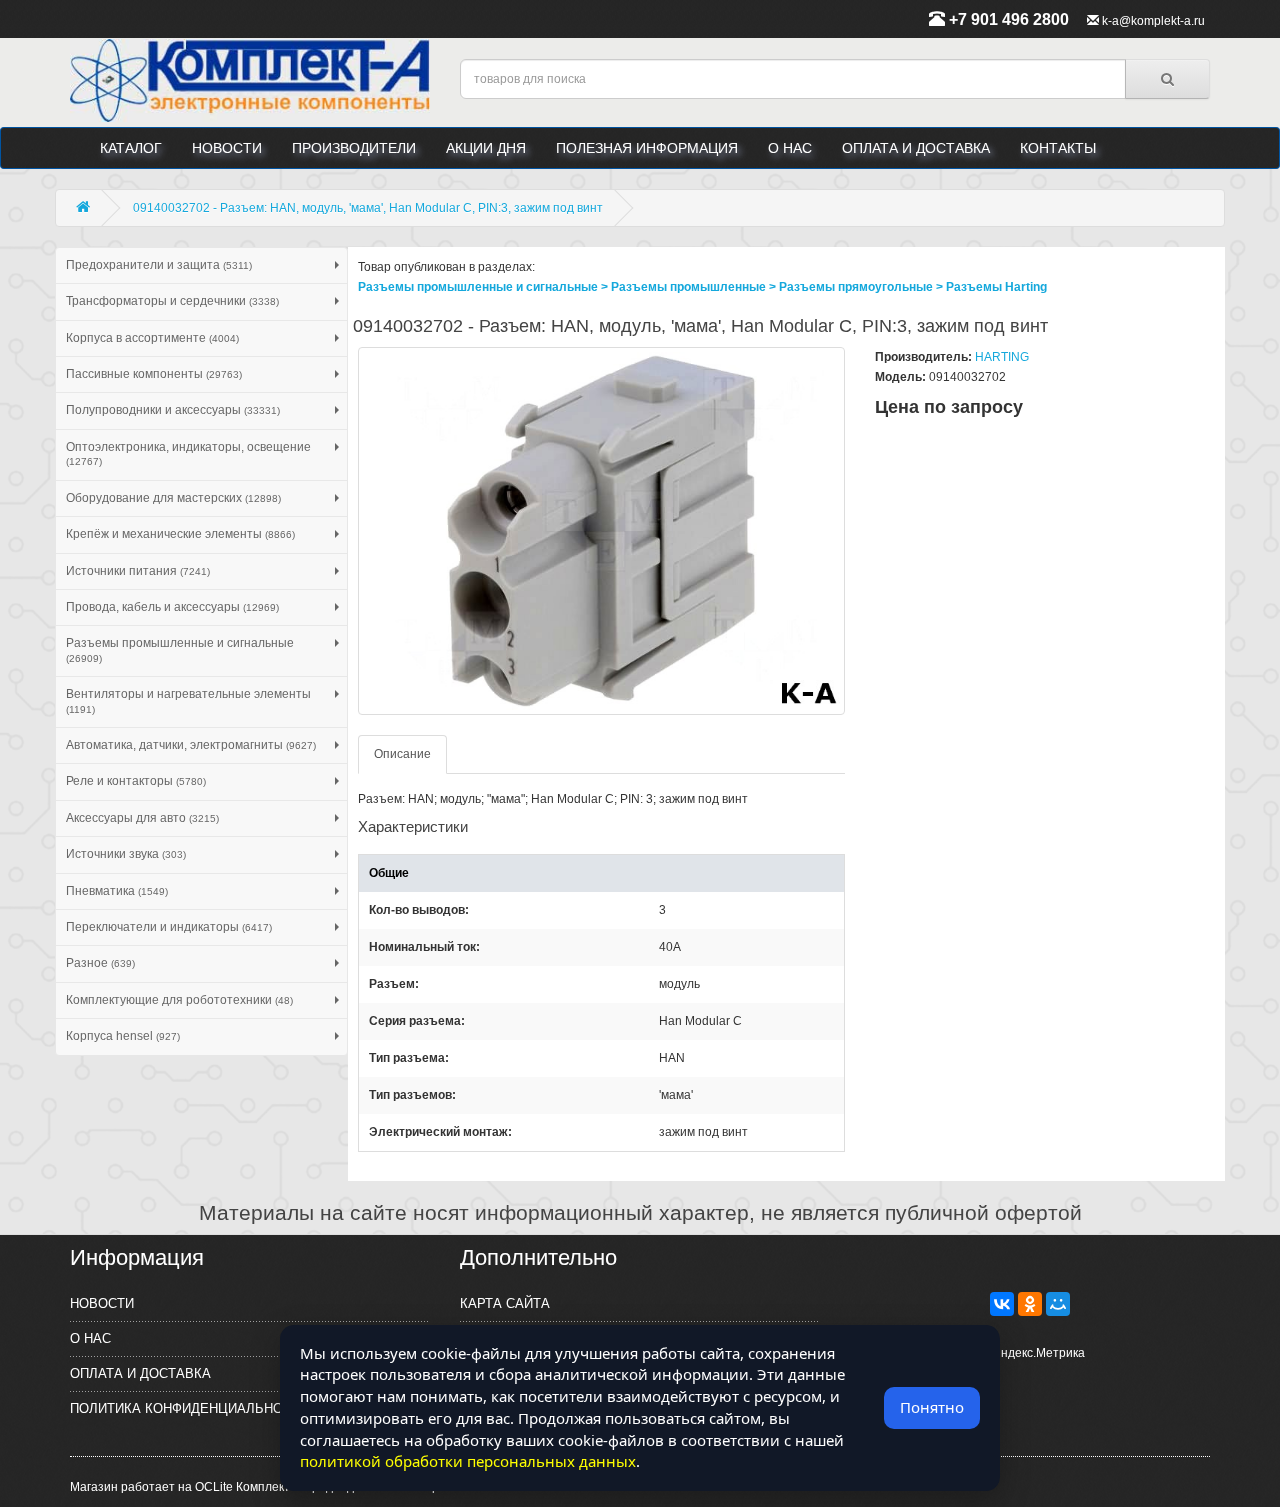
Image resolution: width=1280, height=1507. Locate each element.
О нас (790, 148)
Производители (354, 148)
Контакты (1058, 148)
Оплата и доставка (916, 148)
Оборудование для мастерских (173, 498)
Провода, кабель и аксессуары (172, 607)
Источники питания (138, 571)
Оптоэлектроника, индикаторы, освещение (188, 453)
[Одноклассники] (1030, 1304)
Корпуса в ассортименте (152, 338)
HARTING (1002, 357)
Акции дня (486, 148)
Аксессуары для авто (142, 818)
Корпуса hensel (123, 1036)
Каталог (131, 148)
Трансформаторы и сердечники (172, 301)
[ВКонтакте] (1002, 1304)
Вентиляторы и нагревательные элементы (188, 700)
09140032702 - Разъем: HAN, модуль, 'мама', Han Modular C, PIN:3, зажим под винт (368, 208)
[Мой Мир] (1058, 1304)
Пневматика (117, 891)
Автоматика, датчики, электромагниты (191, 745)
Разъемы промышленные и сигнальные (180, 649)
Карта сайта (505, 1303)
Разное (100, 963)
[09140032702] (602, 531)
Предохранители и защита (159, 265)
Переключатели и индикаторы (169, 927)
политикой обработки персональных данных (468, 1461)
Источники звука (126, 854)
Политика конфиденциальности (189, 1408)
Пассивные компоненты (154, 374)
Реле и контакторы (136, 781)
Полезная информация (647, 148)
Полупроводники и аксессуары (173, 410)
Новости (227, 148)
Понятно (932, 1407)
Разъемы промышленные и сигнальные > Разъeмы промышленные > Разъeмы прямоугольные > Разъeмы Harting (702, 287)
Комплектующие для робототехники (179, 1000)
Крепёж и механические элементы (180, 534)
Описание (402, 754)
